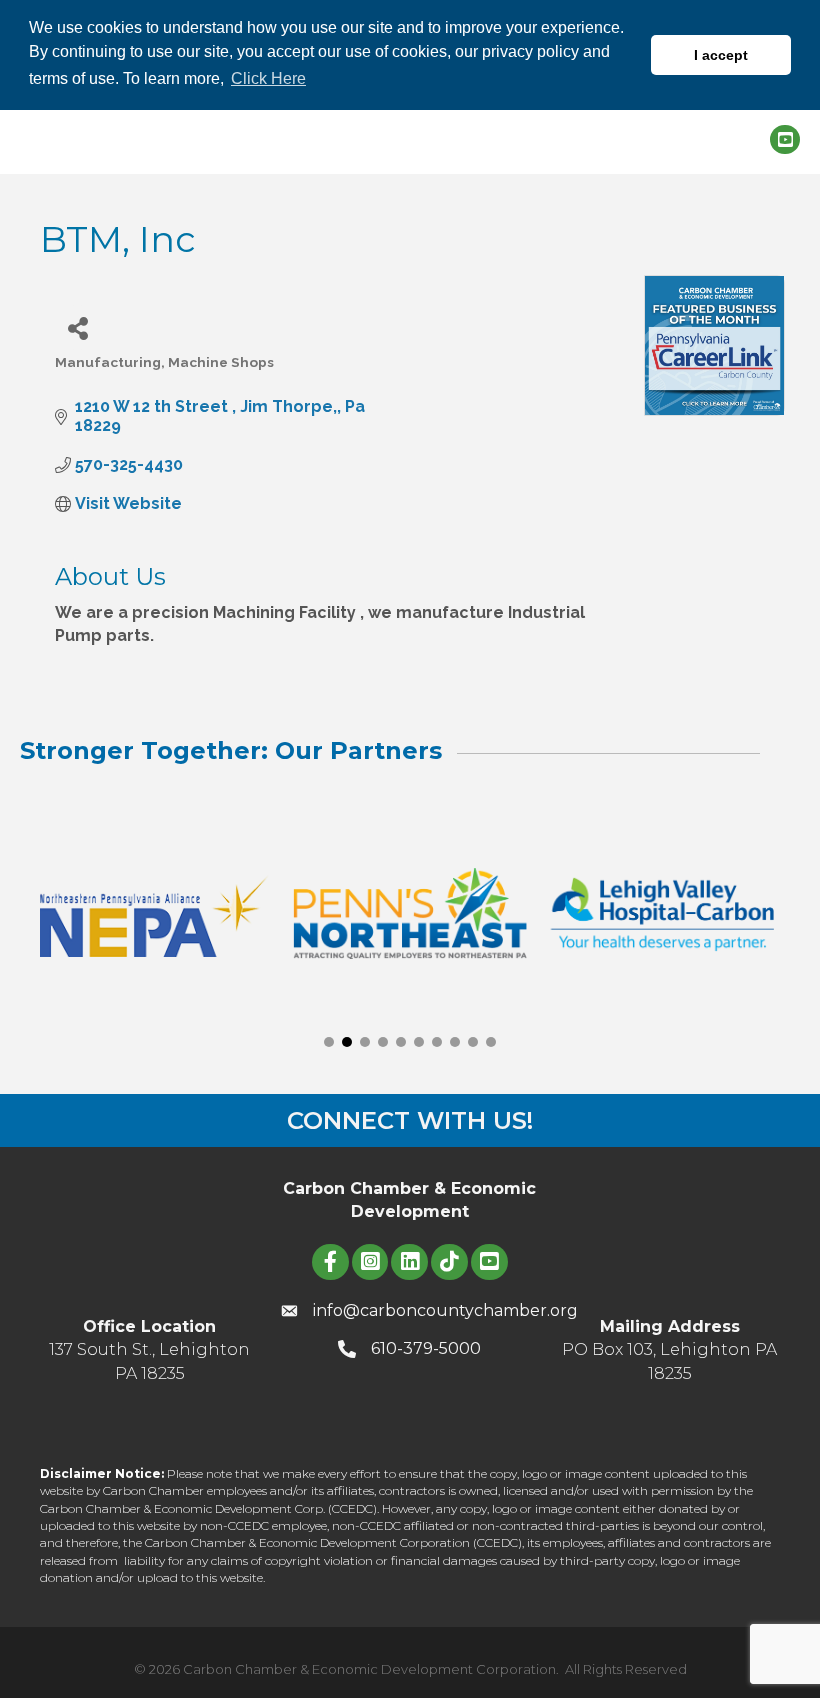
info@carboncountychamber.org (445, 1310)
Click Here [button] (268, 78)
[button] (329, 1042)
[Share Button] (77, 327)
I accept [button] (721, 55)
